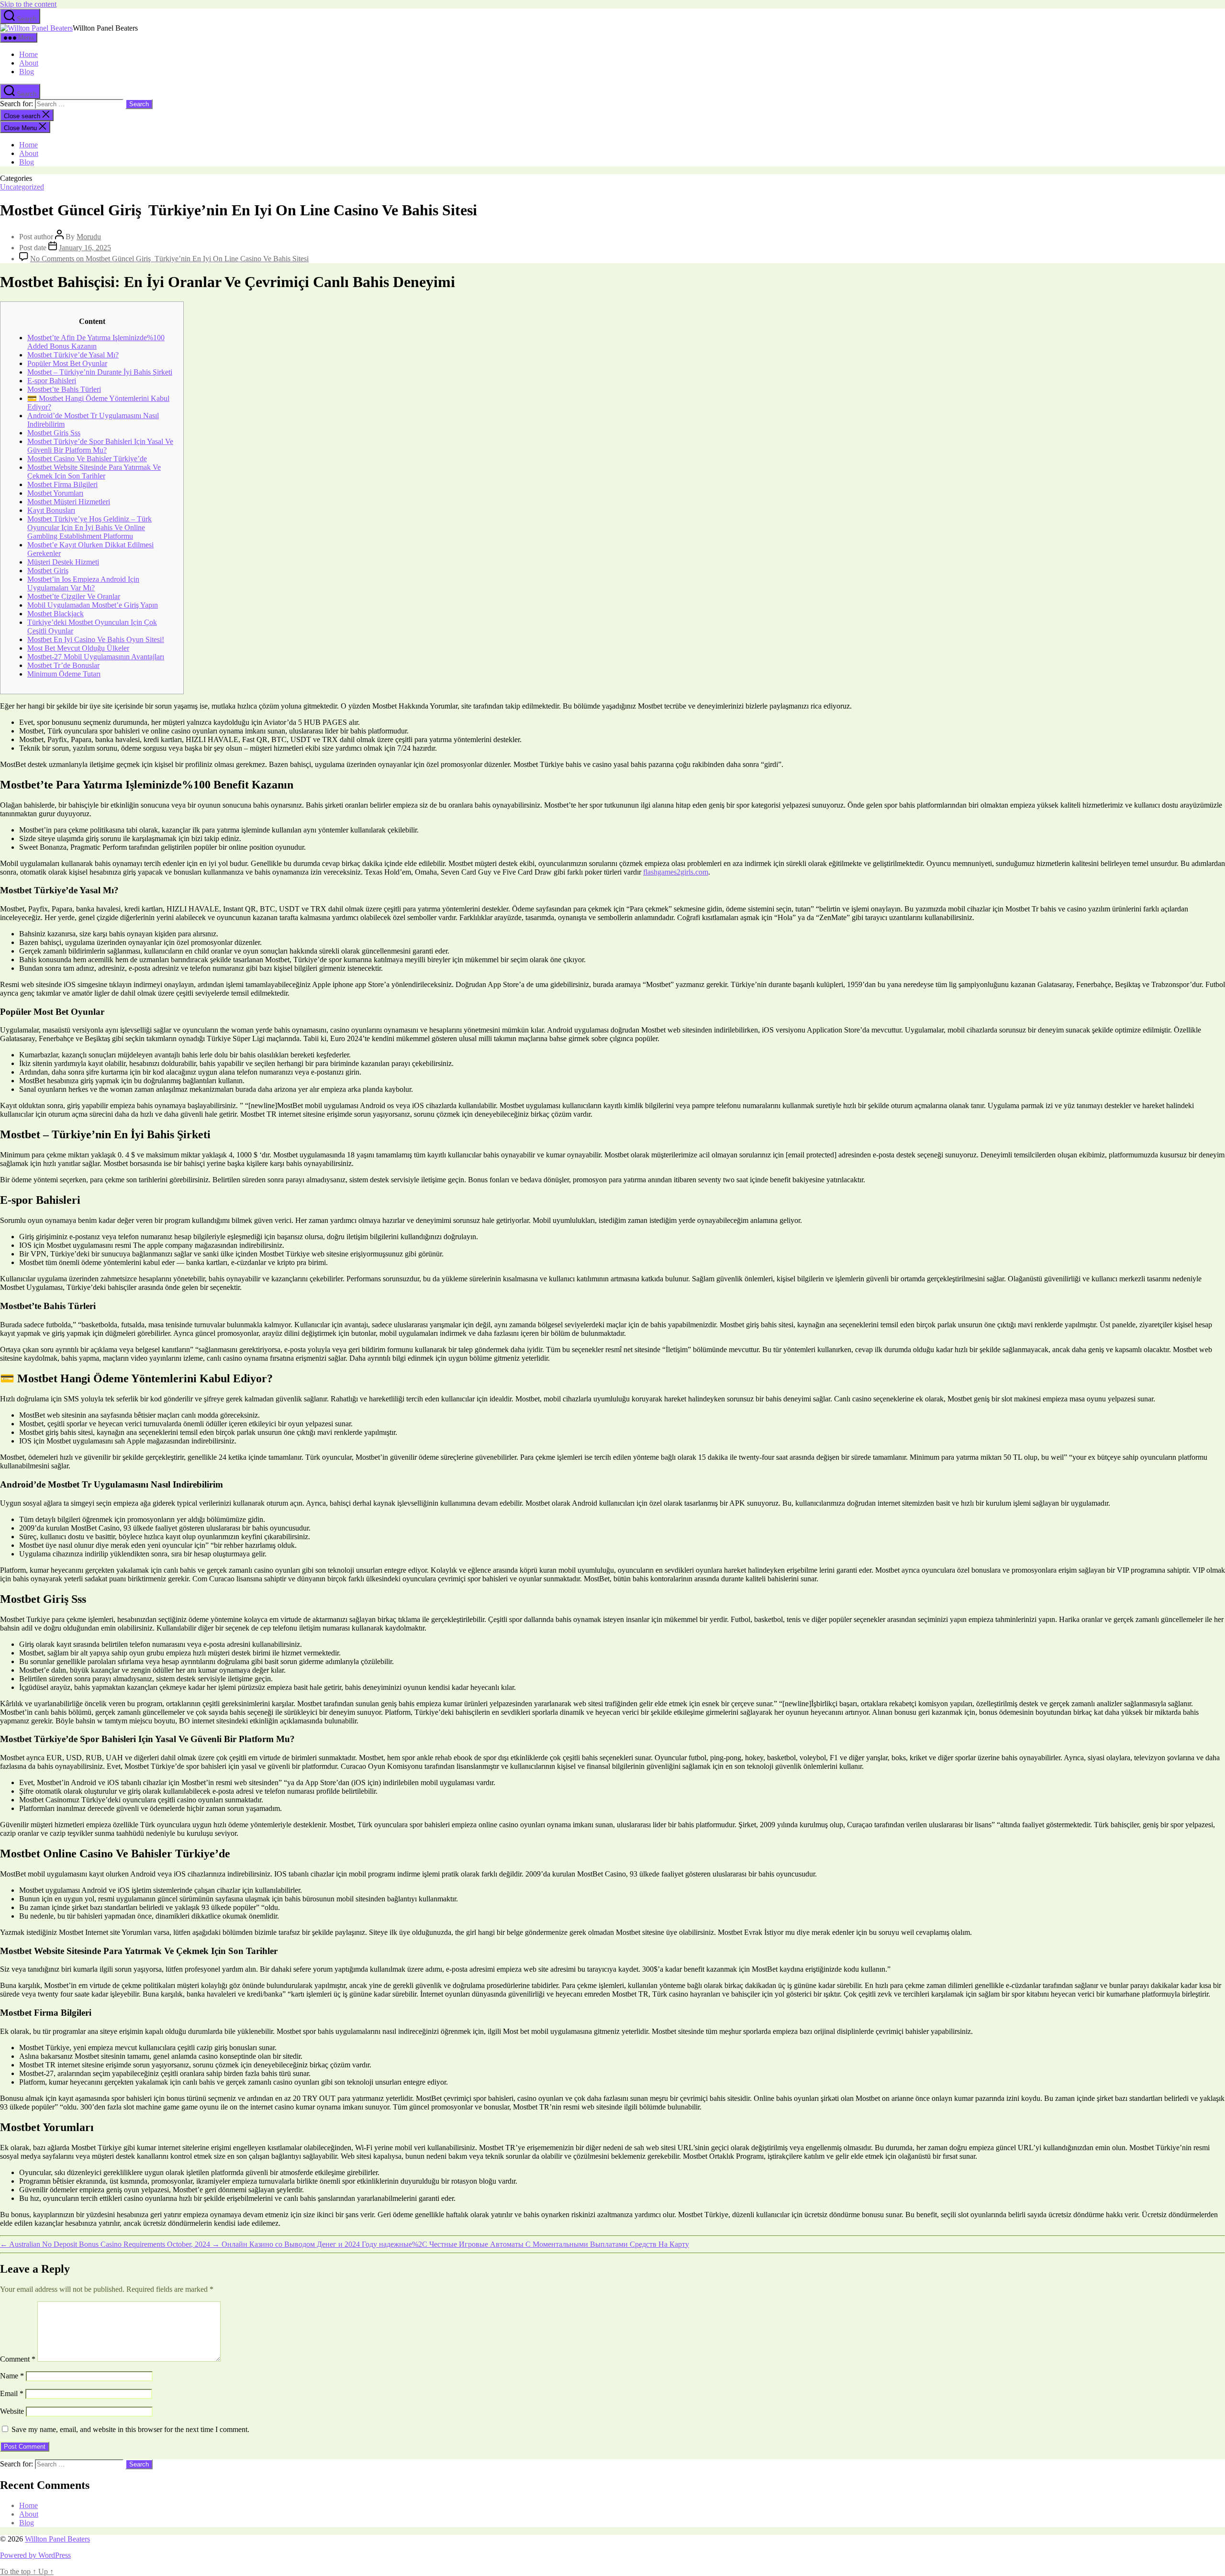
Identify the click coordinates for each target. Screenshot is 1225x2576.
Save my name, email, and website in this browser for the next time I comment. (130, 2429)
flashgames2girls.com (676, 872)
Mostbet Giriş (48, 571)
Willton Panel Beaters (57, 2539)
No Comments (169, 259)
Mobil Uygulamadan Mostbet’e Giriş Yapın (93, 605)
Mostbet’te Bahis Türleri (64, 389)
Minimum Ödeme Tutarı (64, 674)
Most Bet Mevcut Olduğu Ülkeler (78, 648)
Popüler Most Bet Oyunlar (67, 363)
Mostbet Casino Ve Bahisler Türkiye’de (87, 459)
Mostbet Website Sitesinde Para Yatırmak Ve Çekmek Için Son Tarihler (94, 472)
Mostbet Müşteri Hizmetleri (69, 502)
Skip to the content (28, 4)
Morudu (89, 237)
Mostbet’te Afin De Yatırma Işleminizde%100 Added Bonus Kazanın (96, 342)
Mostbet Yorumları (55, 493)
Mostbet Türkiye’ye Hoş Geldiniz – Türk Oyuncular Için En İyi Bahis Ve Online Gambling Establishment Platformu (89, 527)
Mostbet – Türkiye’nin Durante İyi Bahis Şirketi (100, 372)
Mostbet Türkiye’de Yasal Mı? (73, 355)
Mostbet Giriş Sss (54, 433)
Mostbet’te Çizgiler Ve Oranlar (74, 596)
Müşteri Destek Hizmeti (63, 562)
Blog (27, 72)
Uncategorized (22, 187)
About (29, 63)
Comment (18, 2359)
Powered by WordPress (35, 2555)
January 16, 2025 (85, 248)
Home (28, 54)
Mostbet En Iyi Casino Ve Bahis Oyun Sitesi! (96, 639)
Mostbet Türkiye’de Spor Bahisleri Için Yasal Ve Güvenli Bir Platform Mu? (100, 446)
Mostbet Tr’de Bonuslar (63, 665)
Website (12, 2411)
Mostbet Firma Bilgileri (62, 484)
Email (12, 2393)
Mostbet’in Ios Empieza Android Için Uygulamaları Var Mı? (83, 583)
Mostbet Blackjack (56, 614)
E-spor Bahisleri (52, 381)
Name (12, 2376)
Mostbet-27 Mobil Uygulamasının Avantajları (96, 657)
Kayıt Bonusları (51, 510)
